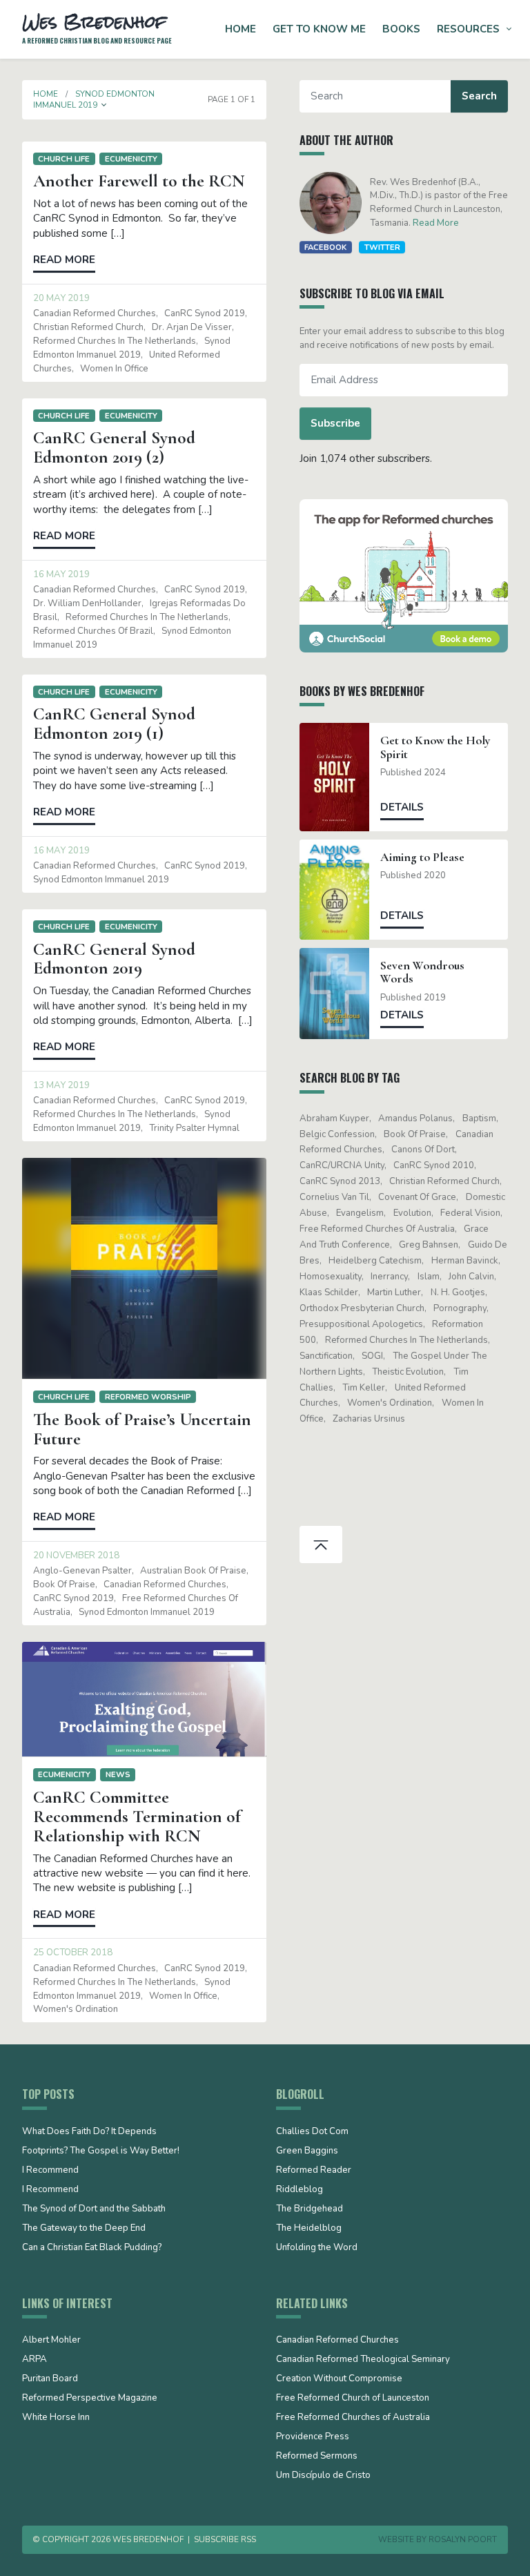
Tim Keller (364, 1388)
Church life (64, 159)
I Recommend (50, 2171)
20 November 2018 (76, 1556)
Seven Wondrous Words (422, 972)
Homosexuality (331, 1277)
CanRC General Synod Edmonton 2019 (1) (114, 724)
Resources (468, 29)
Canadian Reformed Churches (95, 313)
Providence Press (313, 2437)
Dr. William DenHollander (87, 603)
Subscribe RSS (225, 2539)
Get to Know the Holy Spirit (435, 747)
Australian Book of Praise (193, 1571)
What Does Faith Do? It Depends (89, 2132)
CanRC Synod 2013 (340, 1181)
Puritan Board (50, 2379)
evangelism (360, 1213)
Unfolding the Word (317, 2248)
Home (241, 29)
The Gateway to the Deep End (84, 2229)
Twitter (382, 247)
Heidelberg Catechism (375, 1261)
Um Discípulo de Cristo (323, 2476)
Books (401, 29)
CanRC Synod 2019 (205, 313)
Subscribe (335, 423)
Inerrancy (389, 1277)
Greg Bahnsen (429, 1245)
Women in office (114, 369)
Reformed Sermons (317, 2457)
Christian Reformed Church (88, 327)
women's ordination (76, 2009)
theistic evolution (408, 1372)
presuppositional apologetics (361, 1324)
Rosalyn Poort (463, 2539)
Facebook (325, 247)
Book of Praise (64, 1585)
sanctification (326, 1356)
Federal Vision (470, 1213)
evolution (412, 1213)
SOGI (372, 1356)
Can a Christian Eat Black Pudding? (92, 2248)
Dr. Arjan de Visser (192, 327)
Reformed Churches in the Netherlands (115, 341)
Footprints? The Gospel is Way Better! (101, 2151)
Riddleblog (300, 2190)
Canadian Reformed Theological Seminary (363, 2360)
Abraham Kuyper (334, 1118)
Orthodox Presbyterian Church (362, 1308)
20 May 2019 (61, 298)
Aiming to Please (422, 857)
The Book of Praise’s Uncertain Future (142, 1429)
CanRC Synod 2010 (434, 1165)
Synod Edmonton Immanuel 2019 (101, 880)
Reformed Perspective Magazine (90, 2399)
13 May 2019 (61, 1085)
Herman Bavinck (465, 1261)
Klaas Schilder (329, 1292)
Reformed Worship (148, 1397)
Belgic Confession (337, 1134)
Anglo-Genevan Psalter (82, 1571)
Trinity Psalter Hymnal (194, 1128)
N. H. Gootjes (458, 1292)
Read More (436, 223)
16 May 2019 (61, 574)
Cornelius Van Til (334, 1197)
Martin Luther (394, 1292)
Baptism (479, 1118)
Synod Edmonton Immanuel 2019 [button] (94, 99)
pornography (460, 1308)
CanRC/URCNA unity (342, 1165)
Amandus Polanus (415, 1118)
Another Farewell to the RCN (139, 181)
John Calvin (471, 1277)
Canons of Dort (423, 1150)
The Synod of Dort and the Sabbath (94, 2209)
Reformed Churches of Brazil (93, 631)
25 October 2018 (73, 1953)
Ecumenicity (131, 159)
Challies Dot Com (312, 2132)
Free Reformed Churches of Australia (377, 1229)
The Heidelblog (309, 2229)
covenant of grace (417, 1197)
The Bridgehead (310, 2209)
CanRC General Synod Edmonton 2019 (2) (114, 447)
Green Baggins (307, 2151)
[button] (104, 105)
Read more (64, 260)
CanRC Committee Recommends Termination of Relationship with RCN (137, 1817)
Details (402, 807)
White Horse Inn (56, 2418)
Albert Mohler (51, 2341)
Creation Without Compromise (339, 2379)
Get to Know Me (319, 29)
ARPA (35, 2360)
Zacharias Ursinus (369, 1419)
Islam (429, 1277)
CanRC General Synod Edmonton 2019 (114, 959)
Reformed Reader (314, 2171)
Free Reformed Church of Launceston (353, 2399)
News (118, 1774)
